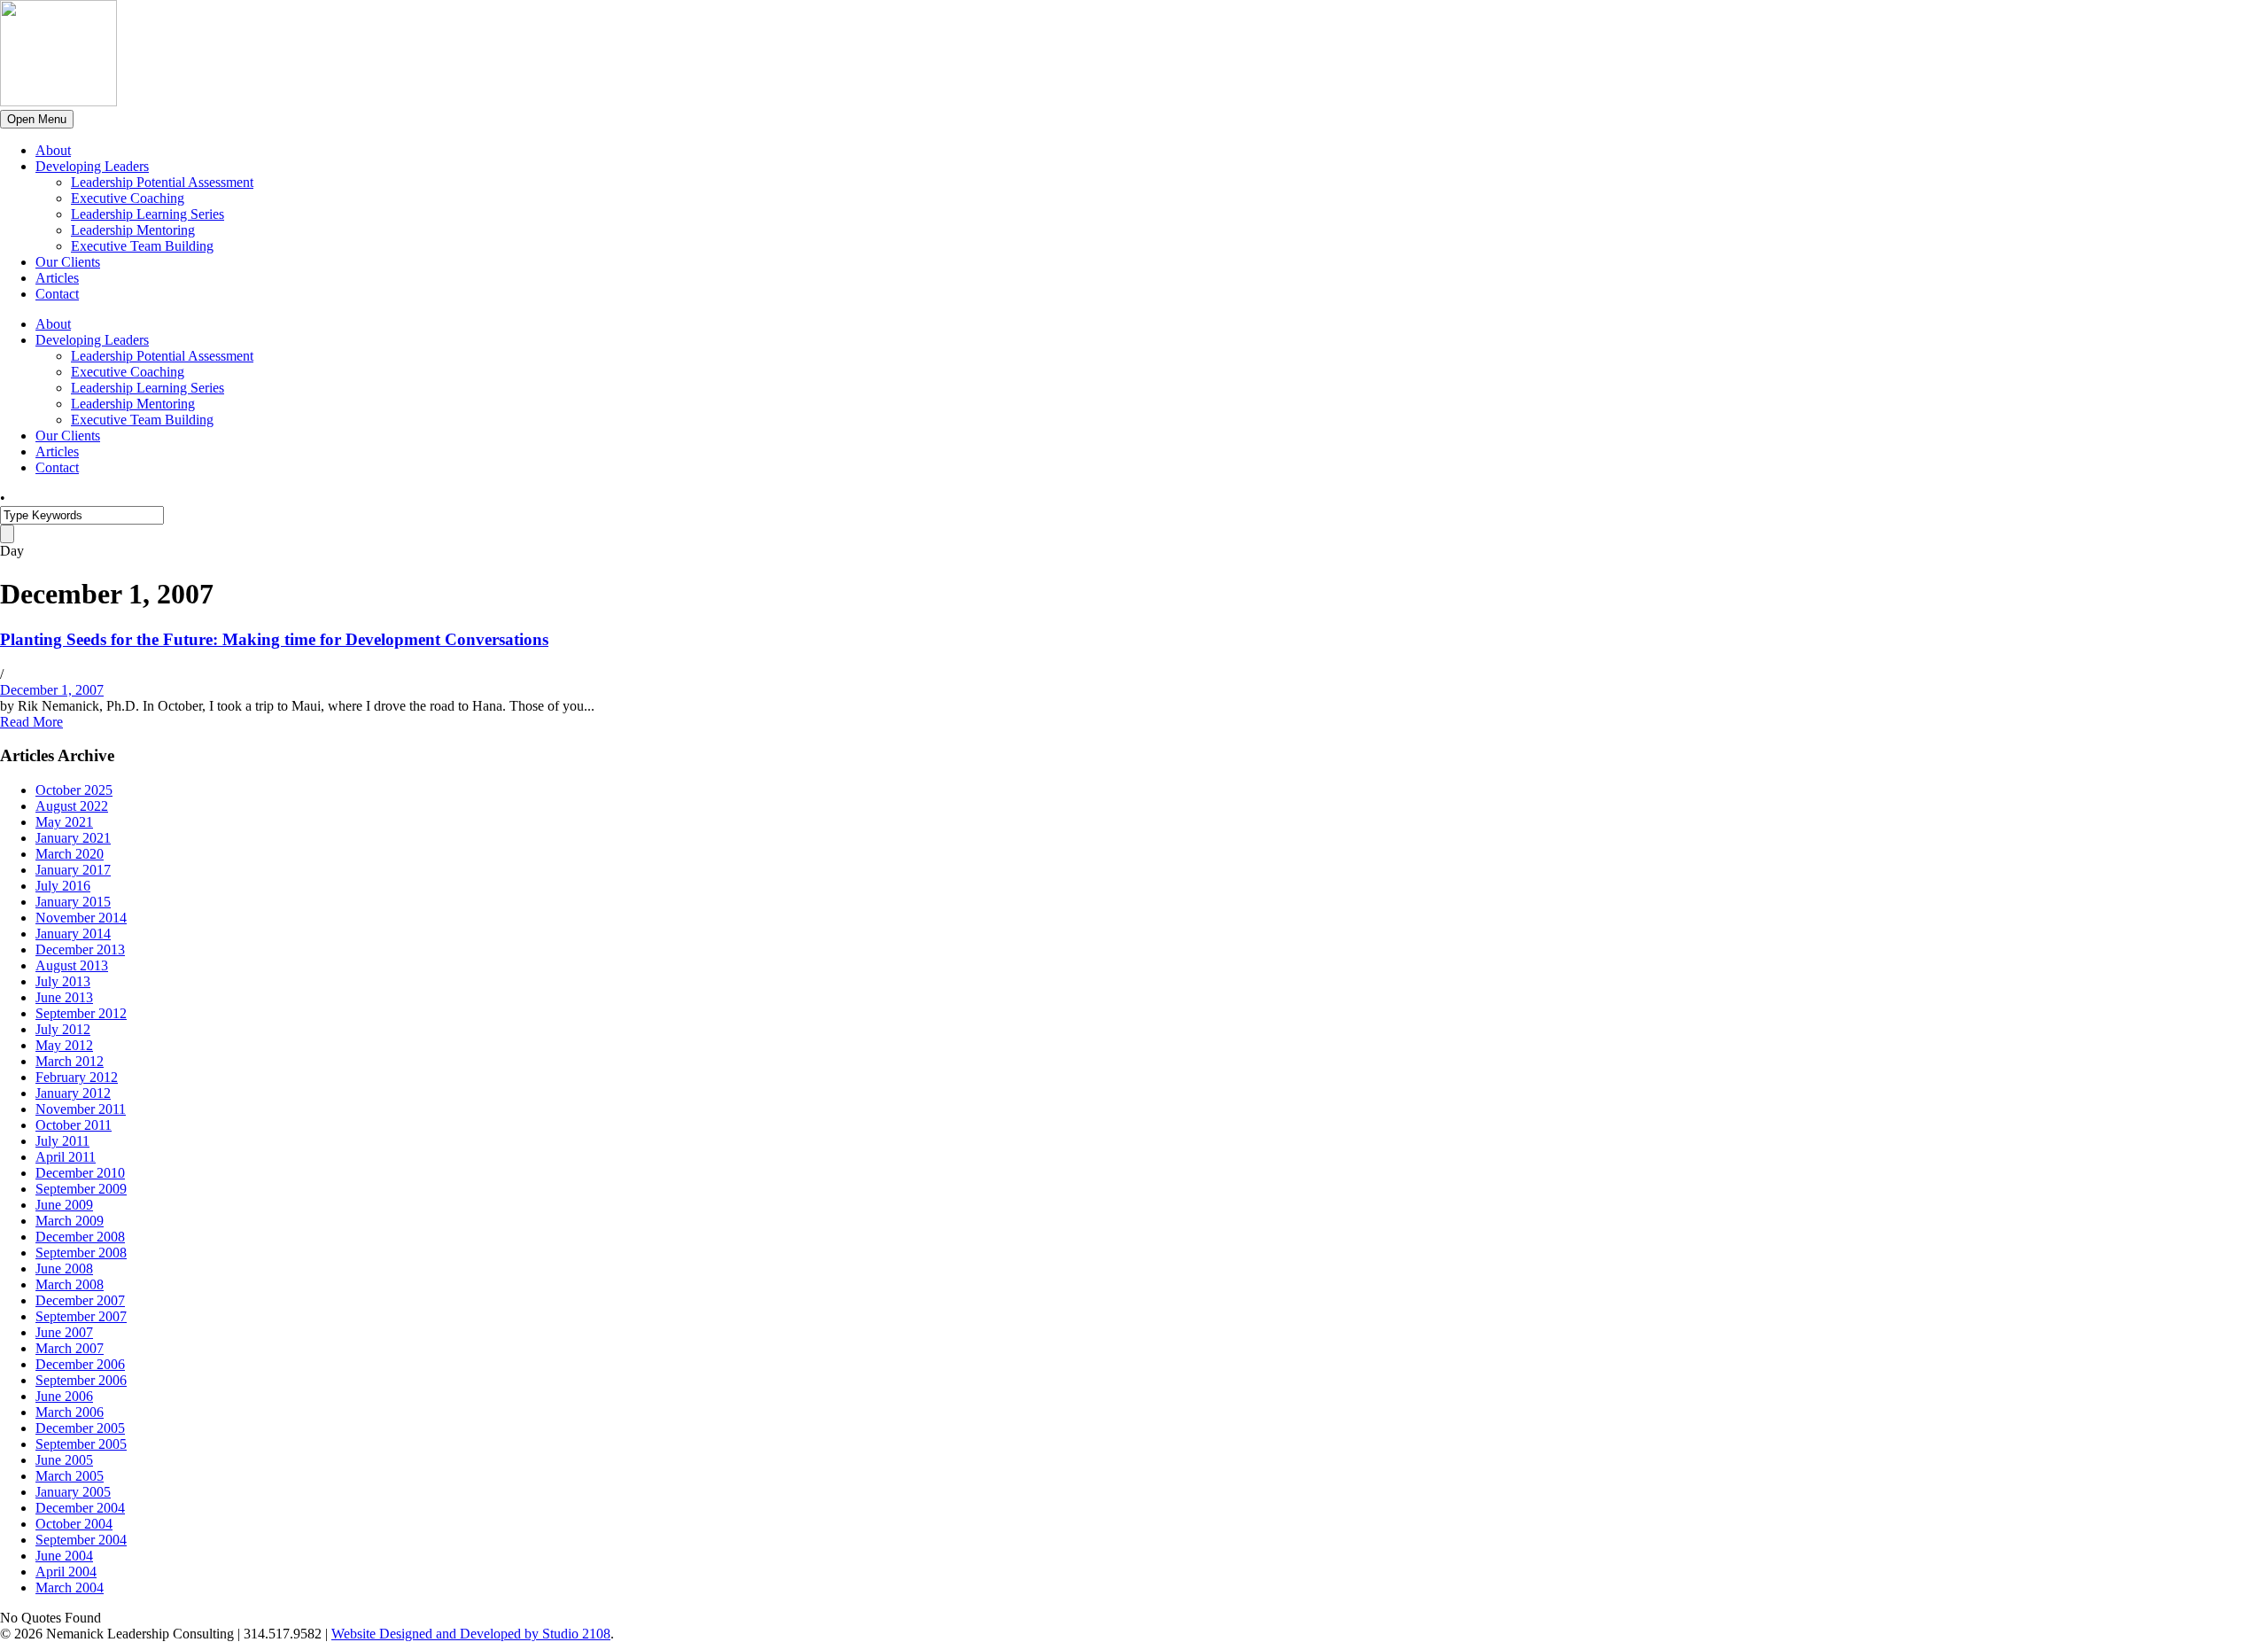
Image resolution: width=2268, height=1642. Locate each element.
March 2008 (70, 1284)
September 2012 (81, 1013)
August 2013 (72, 965)
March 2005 (70, 1476)
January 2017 (73, 870)
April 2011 (66, 1157)
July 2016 (63, 886)
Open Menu (37, 119)
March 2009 (70, 1221)
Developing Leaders (92, 166)
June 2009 (64, 1205)
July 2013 (63, 981)
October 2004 (74, 1524)
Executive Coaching (128, 198)
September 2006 (81, 1380)
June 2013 (64, 997)
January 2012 (73, 1093)
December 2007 (80, 1300)
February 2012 (77, 1077)
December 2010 (80, 1173)
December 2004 (80, 1508)
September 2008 (81, 1253)
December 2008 (80, 1237)
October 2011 (74, 1125)
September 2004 (81, 1540)
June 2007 (64, 1332)
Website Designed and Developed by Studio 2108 (471, 1634)
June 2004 (64, 1556)
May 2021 (64, 822)
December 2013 (80, 949)
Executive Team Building (142, 246)
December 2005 (80, 1428)
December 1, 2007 (52, 690)
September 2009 (81, 1189)
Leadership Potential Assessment (162, 182)
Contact (57, 294)
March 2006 (70, 1412)
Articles (57, 278)
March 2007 (70, 1348)
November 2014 (81, 918)
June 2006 (64, 1396)
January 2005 (73, 1492)
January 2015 (73, 902)
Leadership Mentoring (133, 230)
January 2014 (73, 934)
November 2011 (81, 1109)
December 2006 (80, 1364)
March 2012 (70, 1061)
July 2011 (62, 1141)
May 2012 (64, 1045)
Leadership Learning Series (148, 214)
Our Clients (68, 262)
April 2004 (66, 1572)
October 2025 (74, 790)
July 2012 (63, 1029)
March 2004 (70, 1588)
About (53, 150)
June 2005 (64, 1460)
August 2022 (72, 806)
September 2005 (81, 1444)
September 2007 (81, 1316)
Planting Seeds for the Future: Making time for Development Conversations (274, 639)
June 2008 (64, 1268)
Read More (31, 722)
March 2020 (70, 854)
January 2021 (73, 838)
